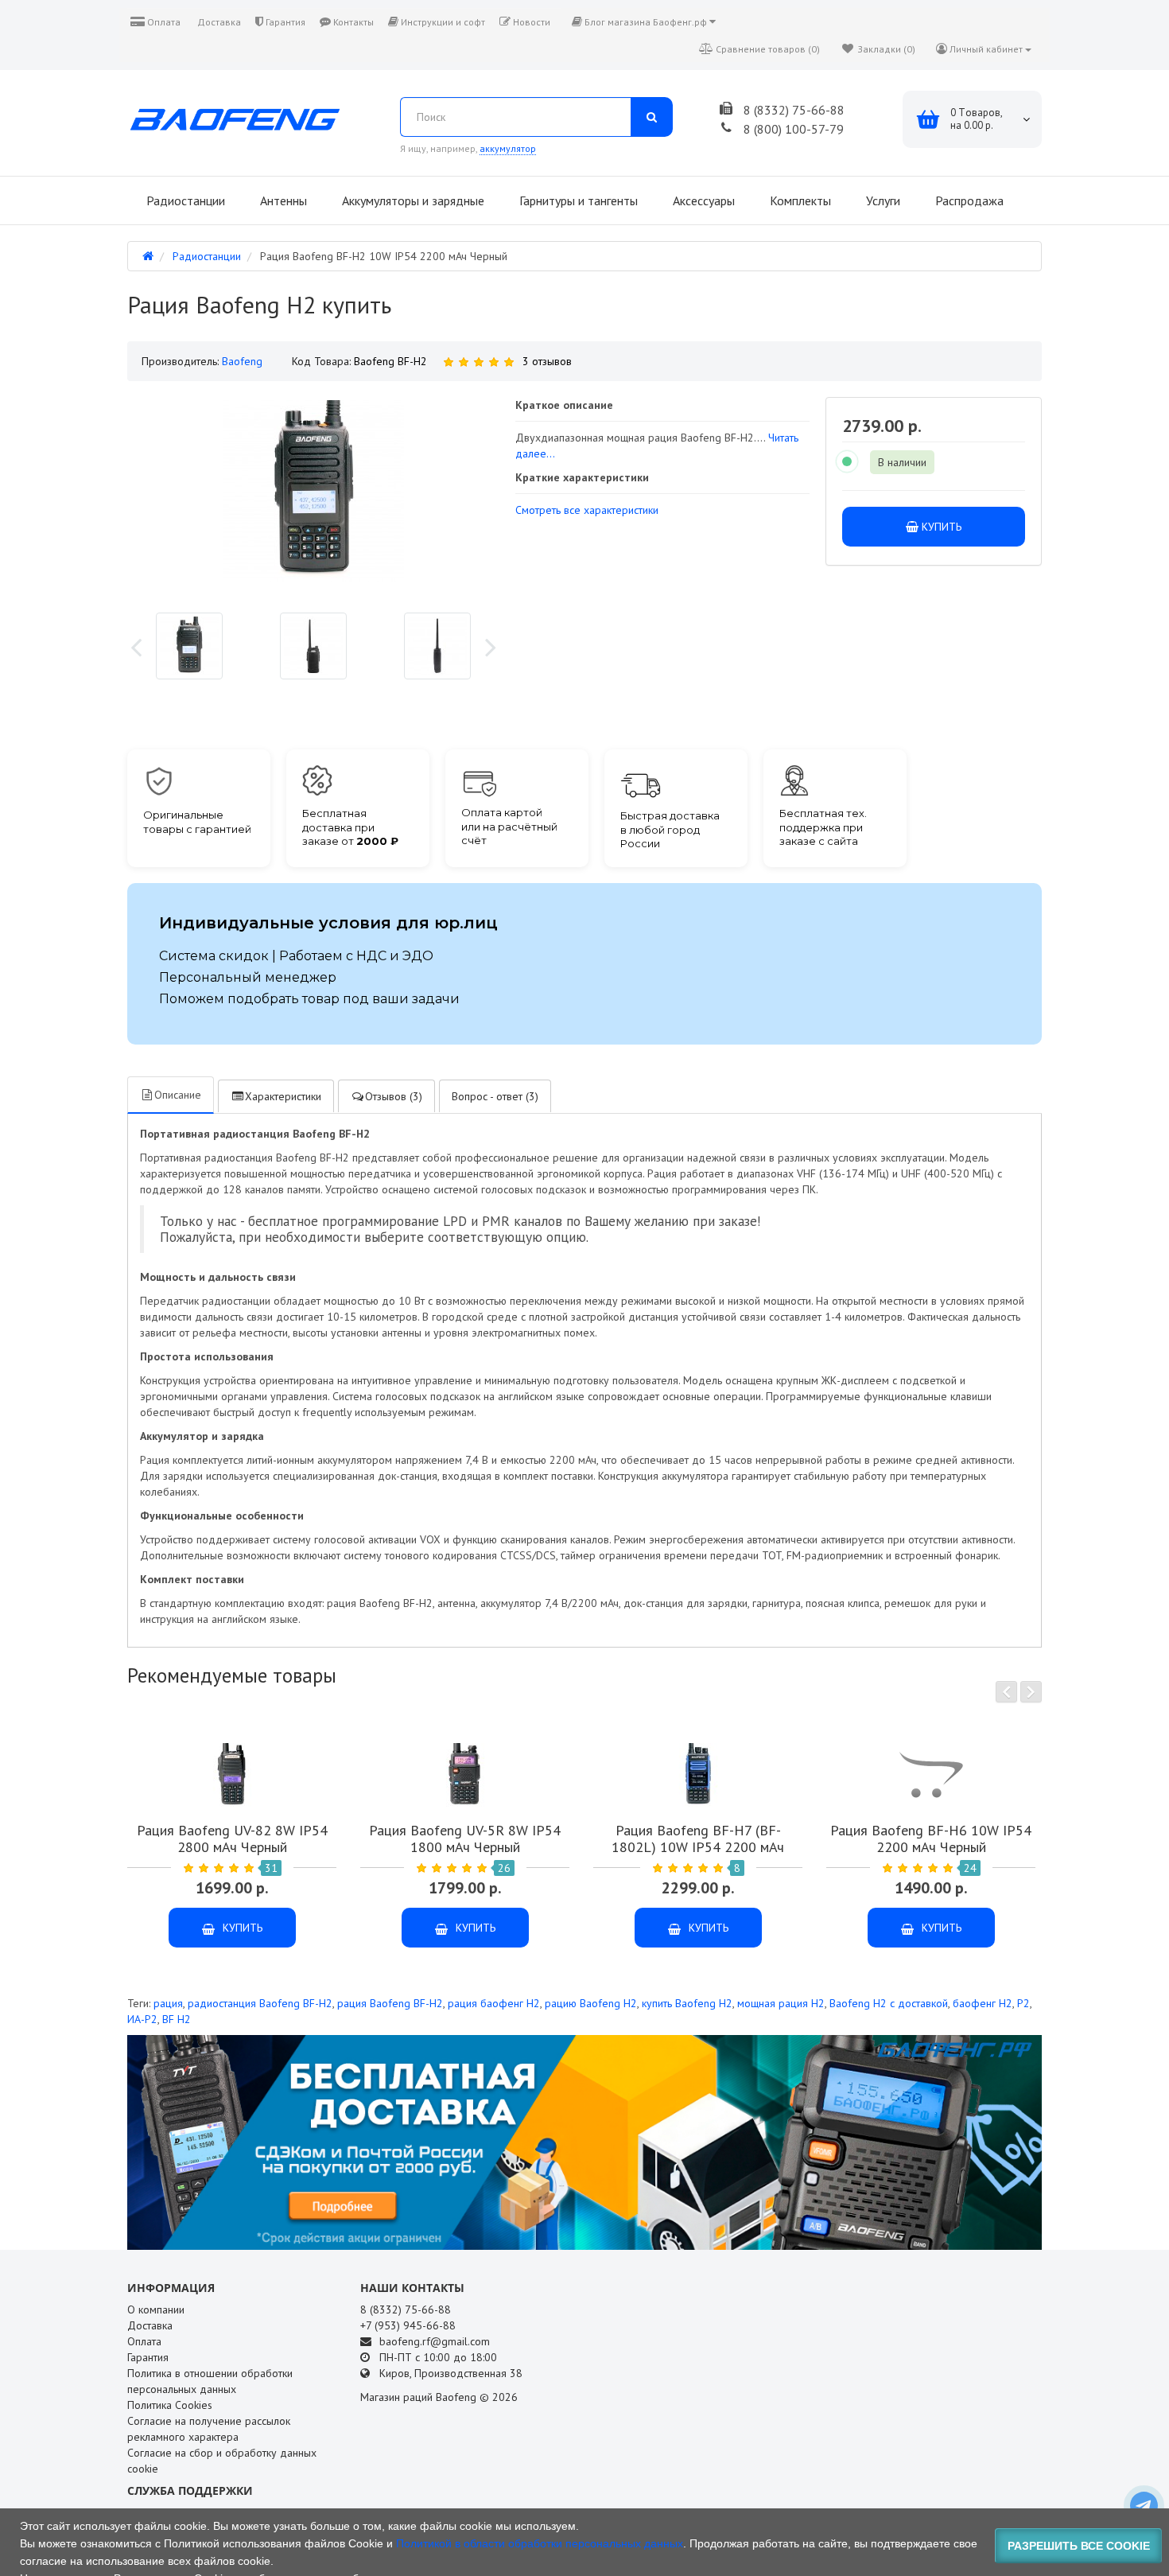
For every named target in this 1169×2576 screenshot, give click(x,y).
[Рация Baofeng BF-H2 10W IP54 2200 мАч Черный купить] (189, 646)
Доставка (218, 22)
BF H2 (177, 2019)
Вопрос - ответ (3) (495, 1096)
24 (970, 1868)
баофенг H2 (983, 2003)
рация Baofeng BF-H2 (390, 2003)
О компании (156, 2309)
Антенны (282, 200)
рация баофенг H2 (494, 2003)
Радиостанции (184, 200)
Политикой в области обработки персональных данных (540, 2543)
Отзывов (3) (394, 1096)
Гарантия (284, 22)
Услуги (882, 200)
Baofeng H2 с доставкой (889, 2003)
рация (168, 2003)
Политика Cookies (170, 2405)
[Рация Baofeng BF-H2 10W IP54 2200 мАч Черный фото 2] (437, 646)
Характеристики (283, 1096)
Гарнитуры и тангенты (577, 200)
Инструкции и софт (442, 22)
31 (271, 1868)
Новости (530, 22)
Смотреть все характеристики (587, 510)
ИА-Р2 (142, 2019)
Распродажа (968, 200)
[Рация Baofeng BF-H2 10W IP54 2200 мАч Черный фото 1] (313, 646)
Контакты (352, 22)
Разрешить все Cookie (1079, 2546)
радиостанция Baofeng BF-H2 (260, 2003)
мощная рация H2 (781, 2003)
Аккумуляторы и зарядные (412, 200)
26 (504, 1868)
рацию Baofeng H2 (591, 2003)
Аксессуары (702, 200)
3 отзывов (547, 361)
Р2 (1023, 2003)
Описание (178, 1095)
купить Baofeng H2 (687, 2003)
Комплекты (799, 200)
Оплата (163, 22)
